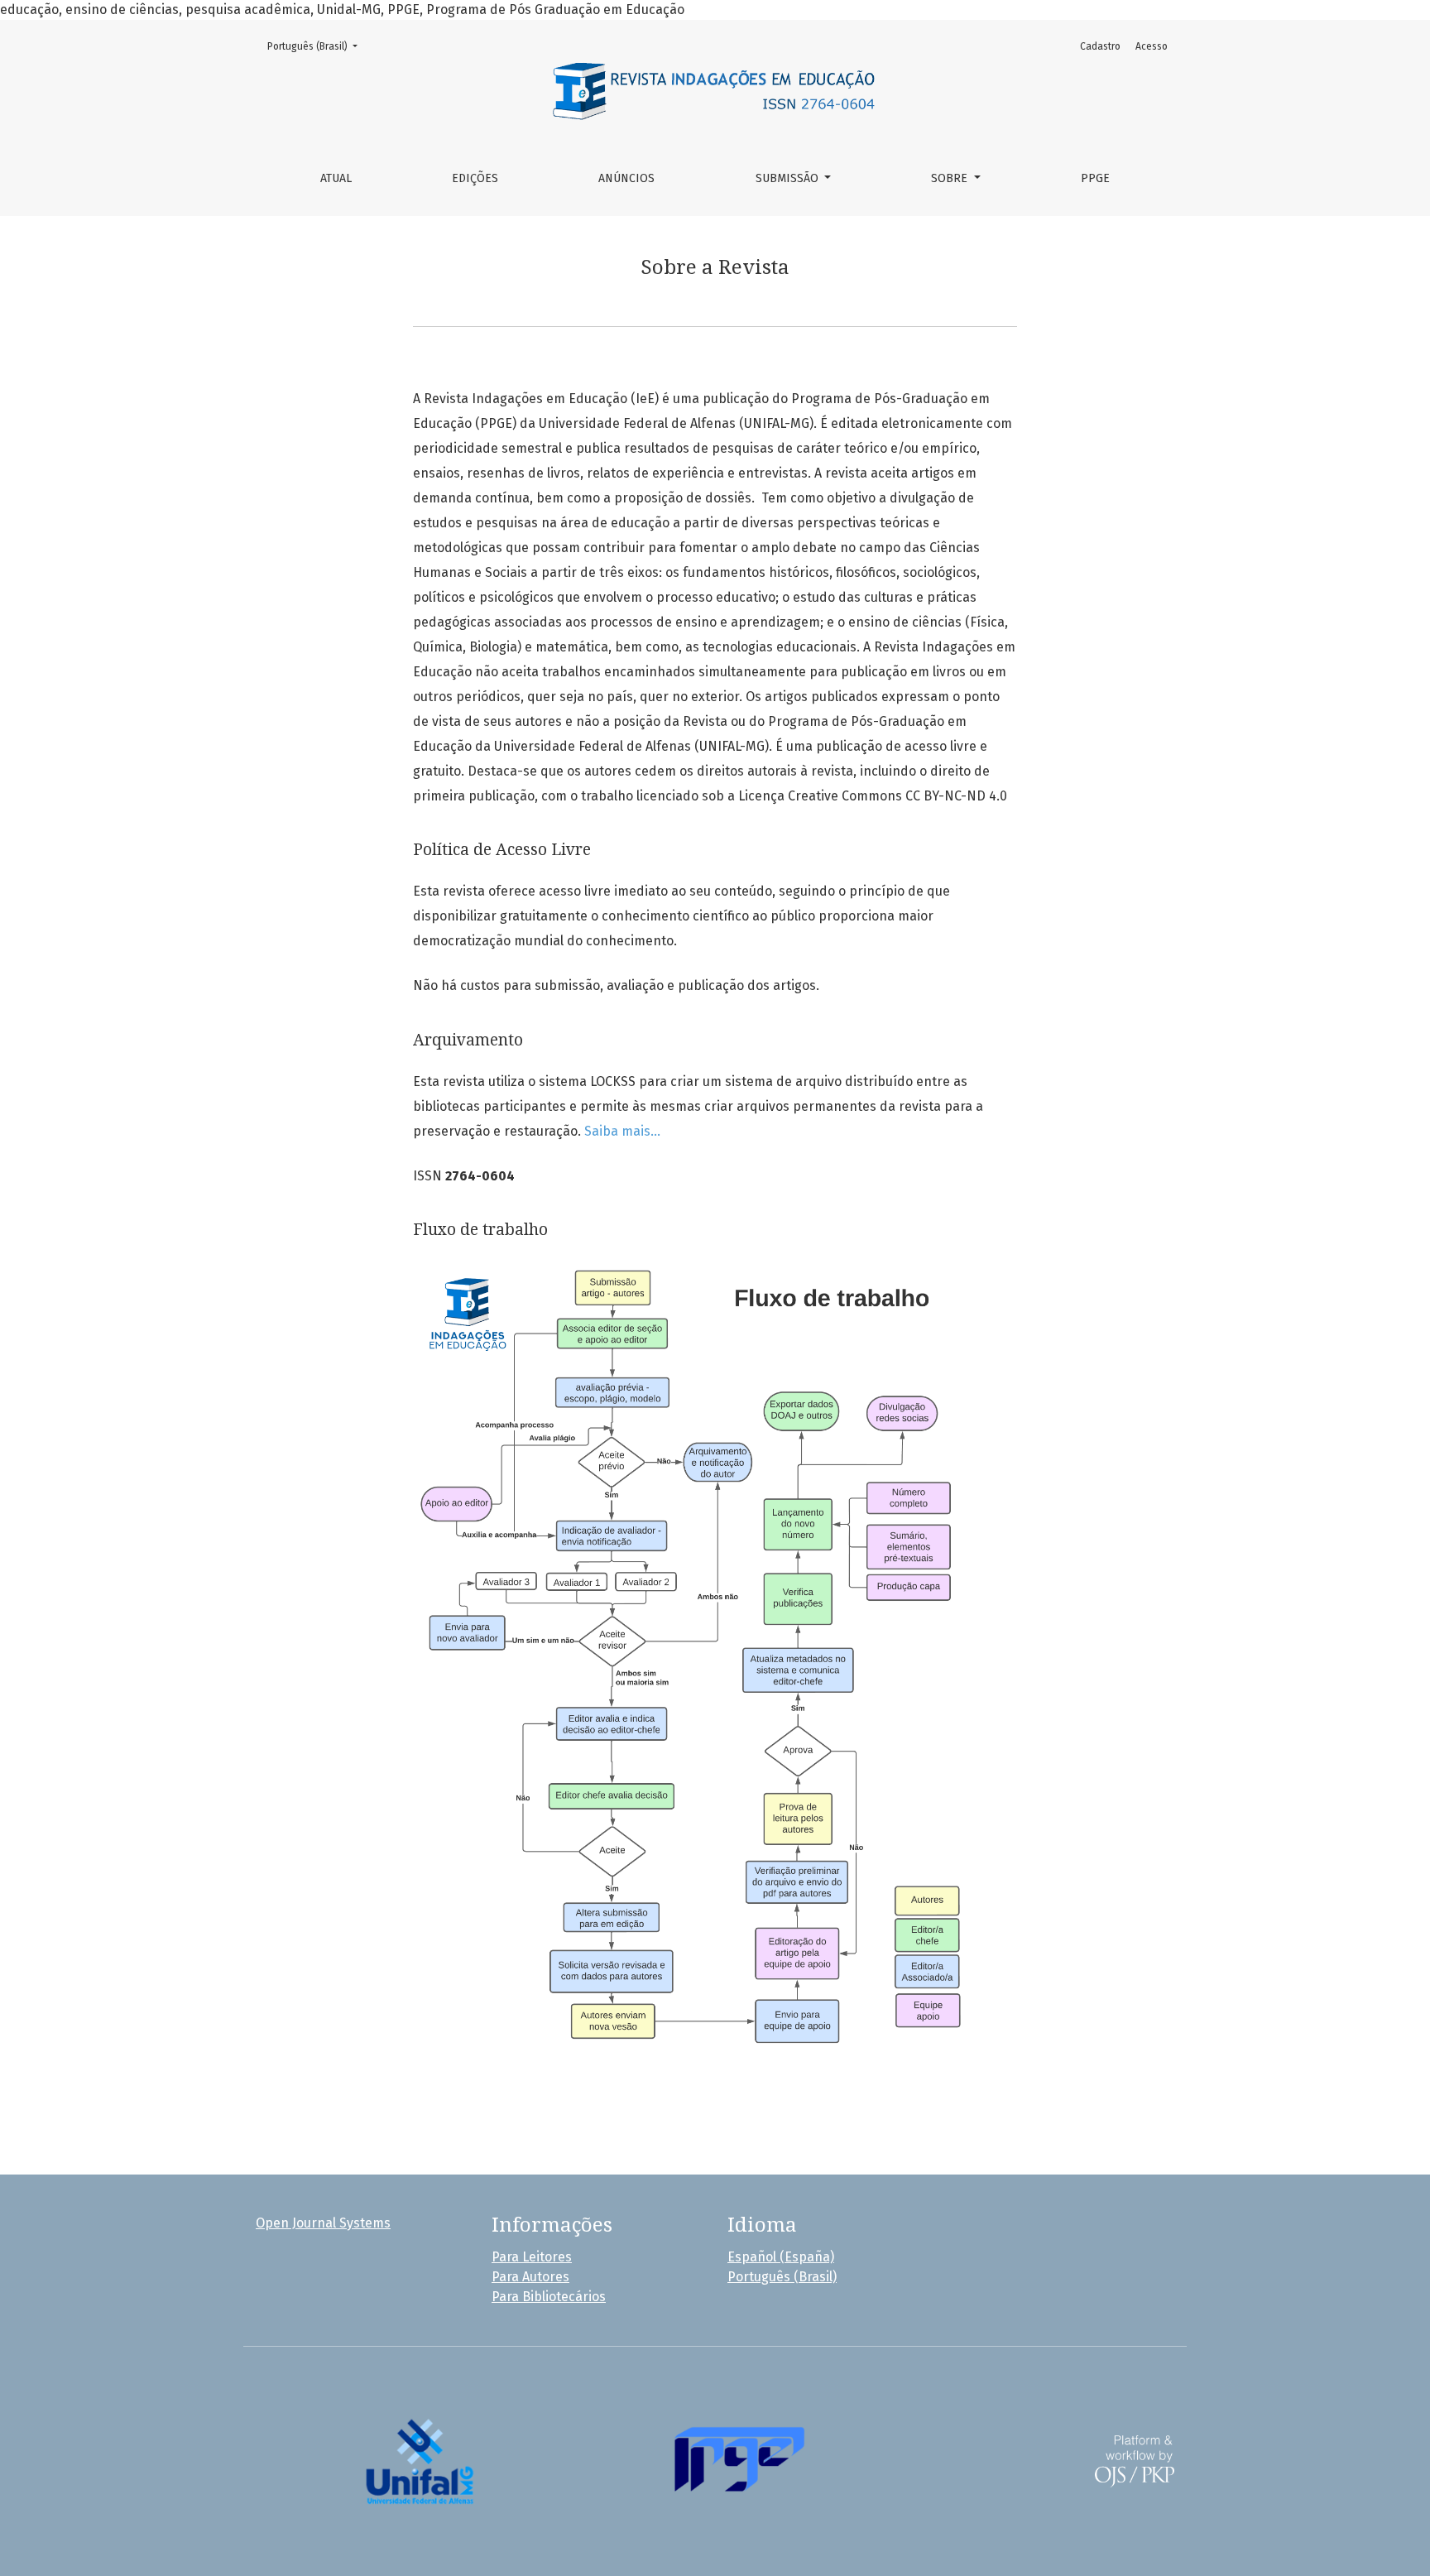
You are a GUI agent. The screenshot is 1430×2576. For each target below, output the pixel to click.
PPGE (1095, 178)
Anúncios (626, 178)
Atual (336, 178)
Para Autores (530, 2277)
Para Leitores (532, 2257)
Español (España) (781, 2257)
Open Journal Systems (323, 2223)
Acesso (1152, 46)
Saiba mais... (624, 1131)
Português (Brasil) (317, 46)
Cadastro (1100, 46)
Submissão (789, 178)
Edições (475, 178)
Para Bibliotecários (549, 2297)
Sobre (951, 178)
